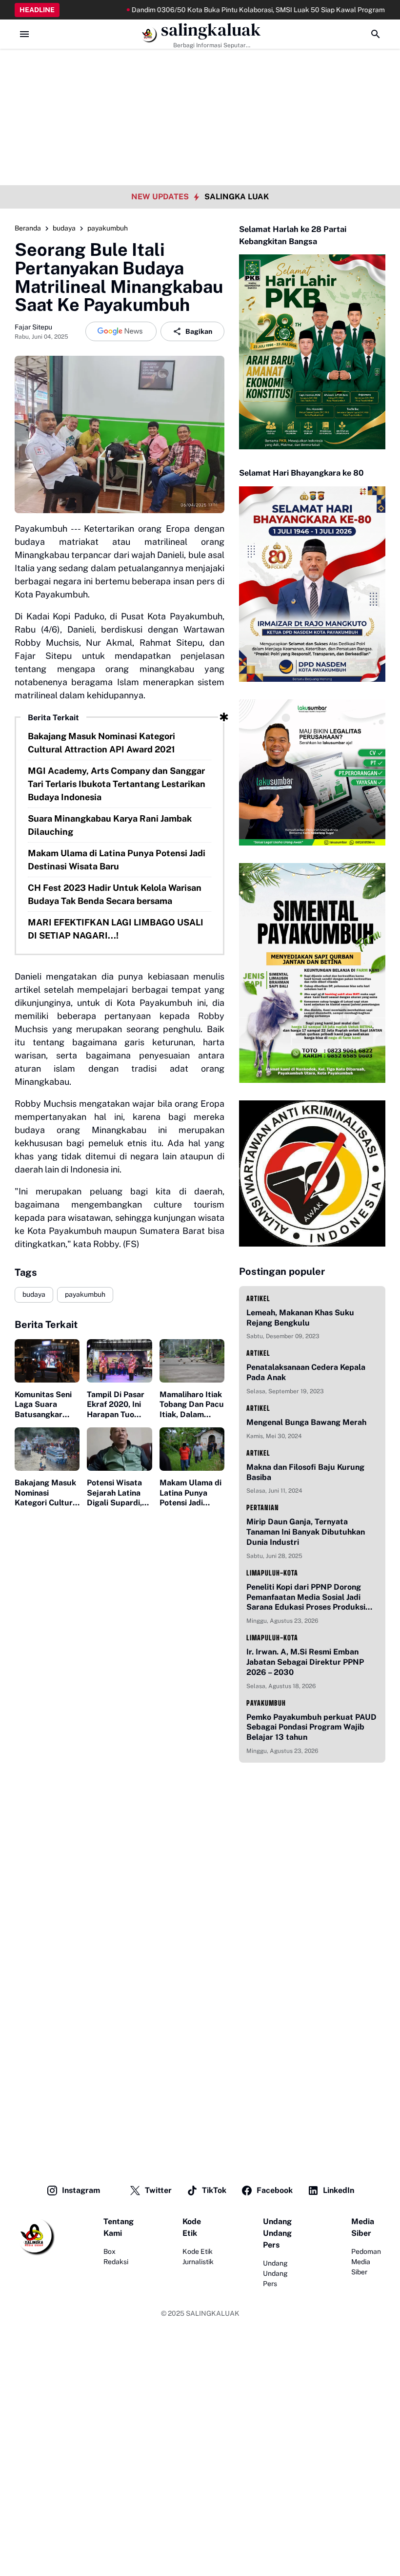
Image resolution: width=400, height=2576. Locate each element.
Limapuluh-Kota (272, 1573)
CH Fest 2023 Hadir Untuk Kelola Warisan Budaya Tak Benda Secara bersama (115, 894)
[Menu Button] (24, 34)
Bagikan (199, 331)
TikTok (214, 2190)
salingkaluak (211, 30)
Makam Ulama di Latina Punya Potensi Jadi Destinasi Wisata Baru (117, 860)
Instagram (81, 2190)
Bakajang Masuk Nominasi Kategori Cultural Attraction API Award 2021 (101, 743)
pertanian (263, 1508)
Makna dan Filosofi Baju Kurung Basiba (305, 1472)
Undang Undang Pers (275, 2273)
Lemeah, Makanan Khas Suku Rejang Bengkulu (300, 1318)
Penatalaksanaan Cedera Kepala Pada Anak (306, 1372)
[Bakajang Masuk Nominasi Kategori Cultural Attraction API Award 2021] (47, 1449)
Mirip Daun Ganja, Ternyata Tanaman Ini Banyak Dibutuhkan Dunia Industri (306, 1532)
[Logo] (35, 2236)
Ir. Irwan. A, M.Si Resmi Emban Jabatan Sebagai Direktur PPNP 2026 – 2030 (305, 1662)
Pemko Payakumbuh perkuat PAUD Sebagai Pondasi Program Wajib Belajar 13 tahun (311, 1727)
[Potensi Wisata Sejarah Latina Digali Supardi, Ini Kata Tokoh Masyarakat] (119, 1449)
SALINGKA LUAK (237, 197)
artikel (258, 1298)
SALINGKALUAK (213, 2313)
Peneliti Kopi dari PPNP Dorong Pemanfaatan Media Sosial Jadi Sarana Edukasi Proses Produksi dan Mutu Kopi (306, 1597)
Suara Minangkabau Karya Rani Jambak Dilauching (110, 825)
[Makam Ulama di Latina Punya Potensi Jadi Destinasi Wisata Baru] (192, 1449)
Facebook (275, 2190)
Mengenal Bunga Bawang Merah (306, 1422)
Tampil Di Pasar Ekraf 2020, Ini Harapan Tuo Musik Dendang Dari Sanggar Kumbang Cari (116, 1405)
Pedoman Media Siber (366, 2262)
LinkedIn (339, 2190)
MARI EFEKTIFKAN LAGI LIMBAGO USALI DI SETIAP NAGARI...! (116, 929)
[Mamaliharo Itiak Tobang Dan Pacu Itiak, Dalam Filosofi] (192, 1361)
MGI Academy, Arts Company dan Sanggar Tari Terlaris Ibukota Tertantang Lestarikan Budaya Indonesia (117, 784)
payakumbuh (85, 1294)
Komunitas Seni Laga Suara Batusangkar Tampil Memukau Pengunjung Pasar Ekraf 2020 (47, 1405)
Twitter (158, 2190)
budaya (34, 1294)
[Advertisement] (200, 68)
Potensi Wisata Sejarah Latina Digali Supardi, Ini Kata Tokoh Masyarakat (114, 1493)
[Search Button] (376, 34)
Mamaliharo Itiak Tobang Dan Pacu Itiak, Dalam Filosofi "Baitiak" (192, 1405)
